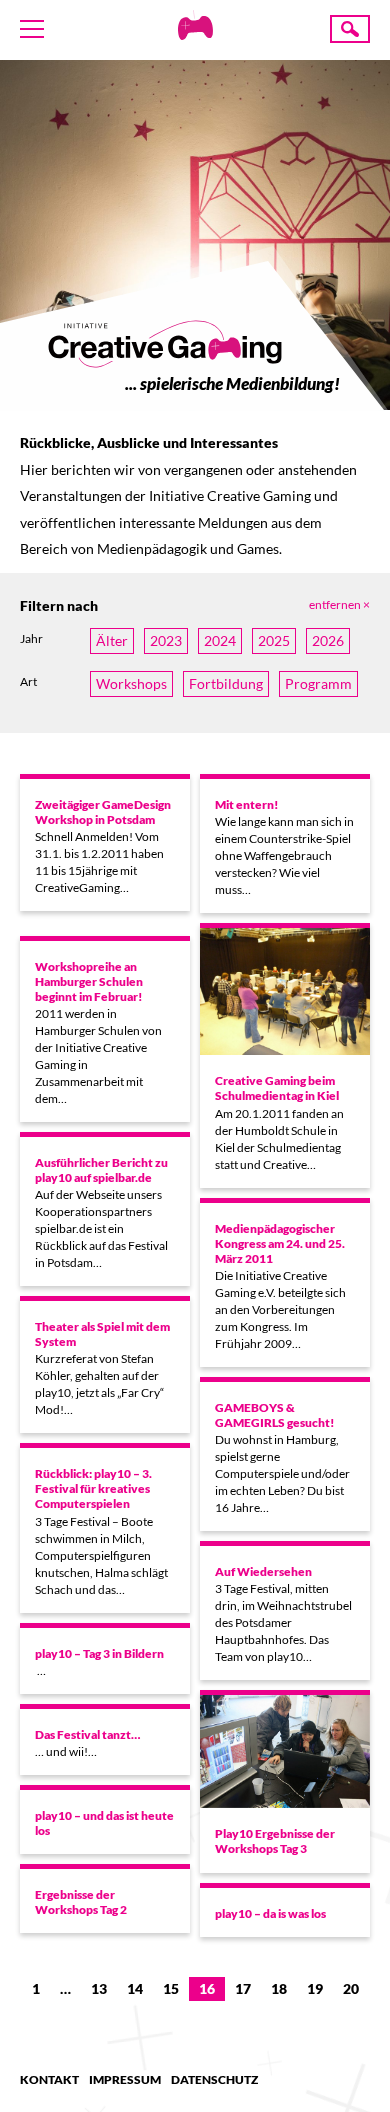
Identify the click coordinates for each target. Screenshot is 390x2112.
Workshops (131, 683)
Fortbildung (226, 683)
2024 (220, 640)
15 (171, 1988)
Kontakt (49, 2079)
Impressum (125, 2079)
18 (279, 1988)
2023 (166, 640)
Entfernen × (339, 604)
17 (243, 1988)
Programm (318, 683)
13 (99, 1988)
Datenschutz (214, 2079)
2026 (328, 640)
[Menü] (32, 29)
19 (315, 1988)
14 (135, 1988)
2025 (274, 640)
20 (351, 1988)
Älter (112, 640)
